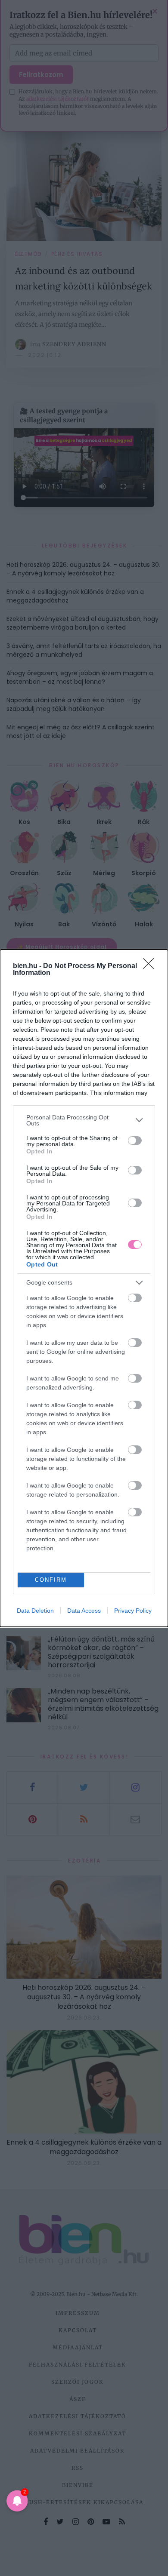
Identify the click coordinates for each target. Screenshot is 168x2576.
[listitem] (84, 1120)
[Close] (151, 966)
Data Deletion (35, 1611)
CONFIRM (51, 1580)
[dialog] (84, 1288)
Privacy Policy (133, 1611)
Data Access (84, 1611)
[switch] (135, 1140)
